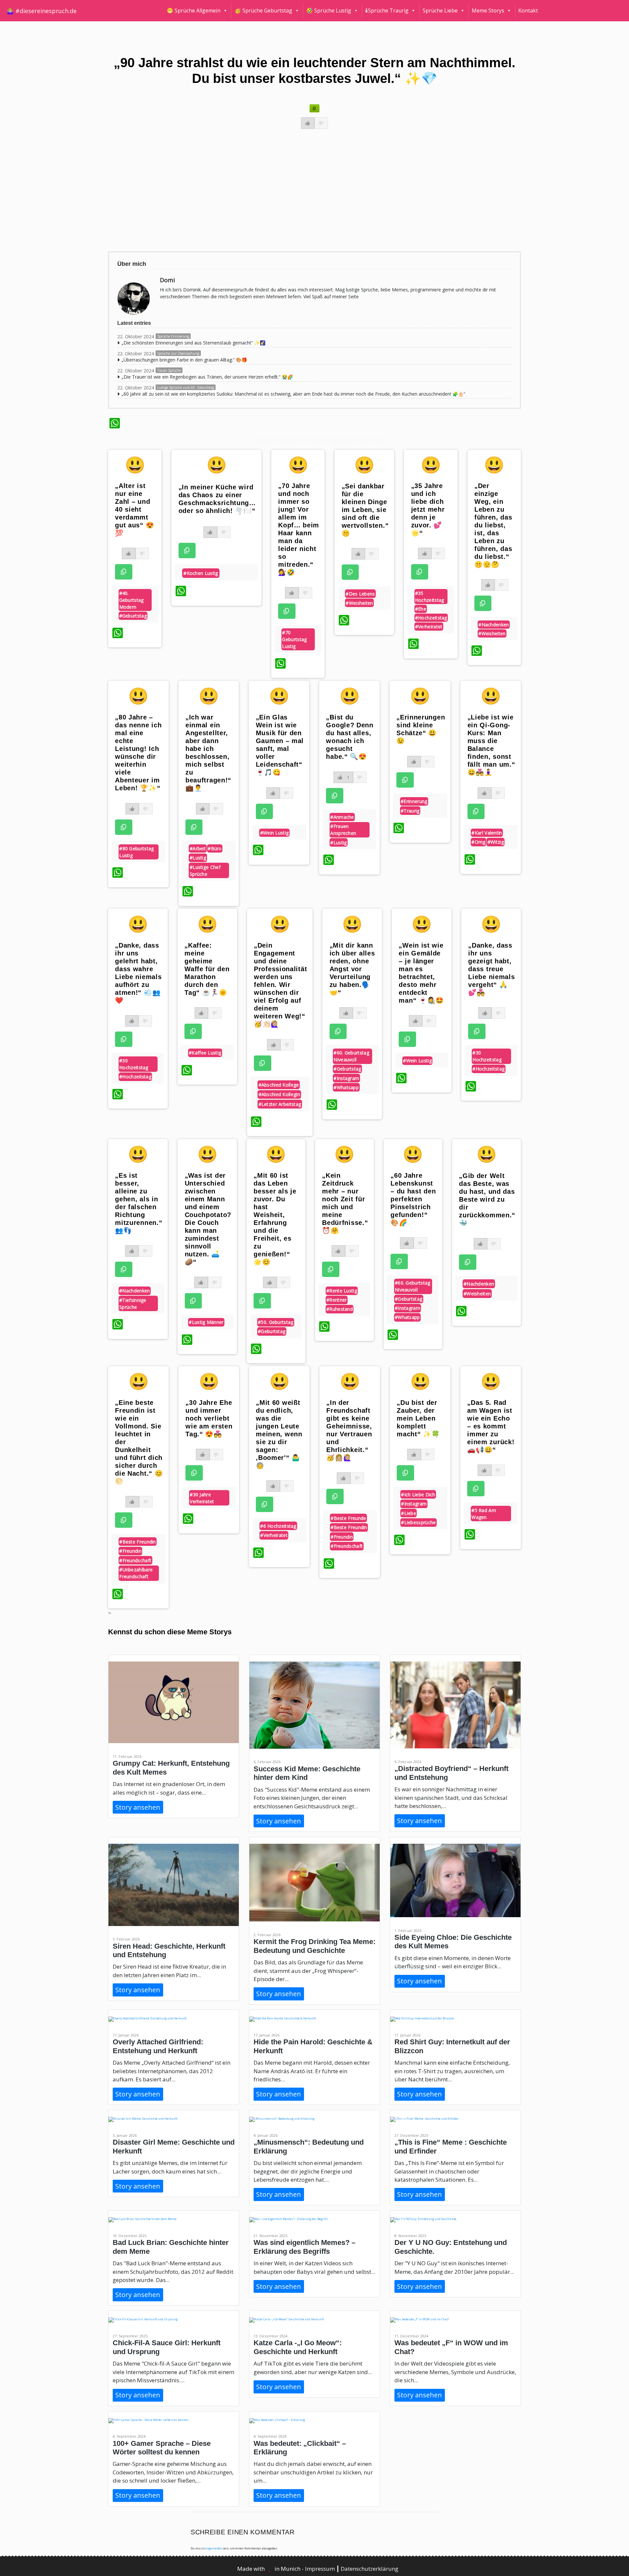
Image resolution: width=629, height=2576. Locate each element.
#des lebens (360, 594)
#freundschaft (135, 1560)
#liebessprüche (418, 1522)
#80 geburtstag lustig (136, 852)
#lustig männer (206, 1322)
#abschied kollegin (279, 1094)
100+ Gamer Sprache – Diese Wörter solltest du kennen (162, 2448)
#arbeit (198, 848)
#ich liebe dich (418, 1494)
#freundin (130, 1551)
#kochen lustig (201, 573)
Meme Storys (488, 10)
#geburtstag (133, 616)
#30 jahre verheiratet (202, 1498)
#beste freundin (138, 1542)
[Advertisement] (306, 196)
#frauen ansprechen (343, 830)
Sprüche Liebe (440, 10)
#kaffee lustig (205, 1053)
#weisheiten (359, 603)
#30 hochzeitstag (134, 1064)
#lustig (198, 858)
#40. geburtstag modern (132, 600)
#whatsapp (346, 1087)
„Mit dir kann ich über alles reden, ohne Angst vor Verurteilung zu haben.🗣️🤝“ (352, 969)
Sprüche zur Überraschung (178, 353)
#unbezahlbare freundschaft (136, 1573)
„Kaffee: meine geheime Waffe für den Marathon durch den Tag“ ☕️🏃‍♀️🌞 (207, 969)
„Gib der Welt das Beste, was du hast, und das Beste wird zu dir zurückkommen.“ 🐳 (487, 1199)
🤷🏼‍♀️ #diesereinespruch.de (42, 11)
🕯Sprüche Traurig (387, 10)
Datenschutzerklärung (370, 2569)
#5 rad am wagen (484, 1514)
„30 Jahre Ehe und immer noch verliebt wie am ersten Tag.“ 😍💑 (209, 1418)
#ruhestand (340, 1309)
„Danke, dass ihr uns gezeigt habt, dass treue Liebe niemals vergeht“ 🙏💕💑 (491, 969)
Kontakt (528, 10)
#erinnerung (414, 801)
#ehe (421, 609)
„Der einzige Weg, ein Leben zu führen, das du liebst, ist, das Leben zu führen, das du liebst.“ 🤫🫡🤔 (493, 525)
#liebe (409, 1513)
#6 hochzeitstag (278, 1526)
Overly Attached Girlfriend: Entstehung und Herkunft (158, 2046)
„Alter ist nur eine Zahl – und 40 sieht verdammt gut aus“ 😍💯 (134, 509)
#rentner (336, 1300)
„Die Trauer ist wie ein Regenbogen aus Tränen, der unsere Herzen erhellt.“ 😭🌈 (207, 377)
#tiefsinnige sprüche (133, 1304)
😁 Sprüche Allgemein (194, 10)
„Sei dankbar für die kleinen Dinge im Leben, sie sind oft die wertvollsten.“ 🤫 (365, 510)
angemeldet (213, 2548)
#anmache (342, 817)
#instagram (346, 1078)
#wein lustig (275, 833)
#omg (478, 842)
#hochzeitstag (431, 618)
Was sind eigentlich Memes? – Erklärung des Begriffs (305, 2247)
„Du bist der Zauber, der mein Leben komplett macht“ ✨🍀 (418, 1418)
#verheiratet (429, 627)
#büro (215, 848)
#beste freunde (348, 1518)
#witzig (496, 842)
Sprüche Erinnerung (173, 336)
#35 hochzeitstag (430, 597)
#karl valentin (487, 833)
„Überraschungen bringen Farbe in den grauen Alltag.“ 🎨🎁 (184, 360)
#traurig (410, 811)
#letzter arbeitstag (280, 1104)
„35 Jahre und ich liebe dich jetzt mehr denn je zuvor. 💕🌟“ (428, 509)
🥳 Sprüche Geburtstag (263, 10)
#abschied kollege (279, 1085)
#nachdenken (494, 625)
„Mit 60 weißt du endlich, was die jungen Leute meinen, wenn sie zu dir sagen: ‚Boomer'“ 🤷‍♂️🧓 (279, 1434)
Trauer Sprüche (169, 370)
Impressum (321, 2569)
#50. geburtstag (276, 1322)
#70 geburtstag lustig (294, 639)
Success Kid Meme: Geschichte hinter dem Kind (307, 1773)
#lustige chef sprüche (205, 871)
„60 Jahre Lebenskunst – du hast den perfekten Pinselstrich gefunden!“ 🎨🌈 (413, 1199)
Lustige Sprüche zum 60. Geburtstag (186, 387)
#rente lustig (342, 1291)
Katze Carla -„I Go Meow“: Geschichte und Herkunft (298, 2347)
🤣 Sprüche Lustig (329, 10)
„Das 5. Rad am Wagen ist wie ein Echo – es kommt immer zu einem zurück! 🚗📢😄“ (491, 1426)
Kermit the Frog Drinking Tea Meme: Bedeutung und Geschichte (314, 1946)
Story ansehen (138, 1807)
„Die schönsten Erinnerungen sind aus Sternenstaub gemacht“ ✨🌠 (193, 343)
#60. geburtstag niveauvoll (351, 1056)
